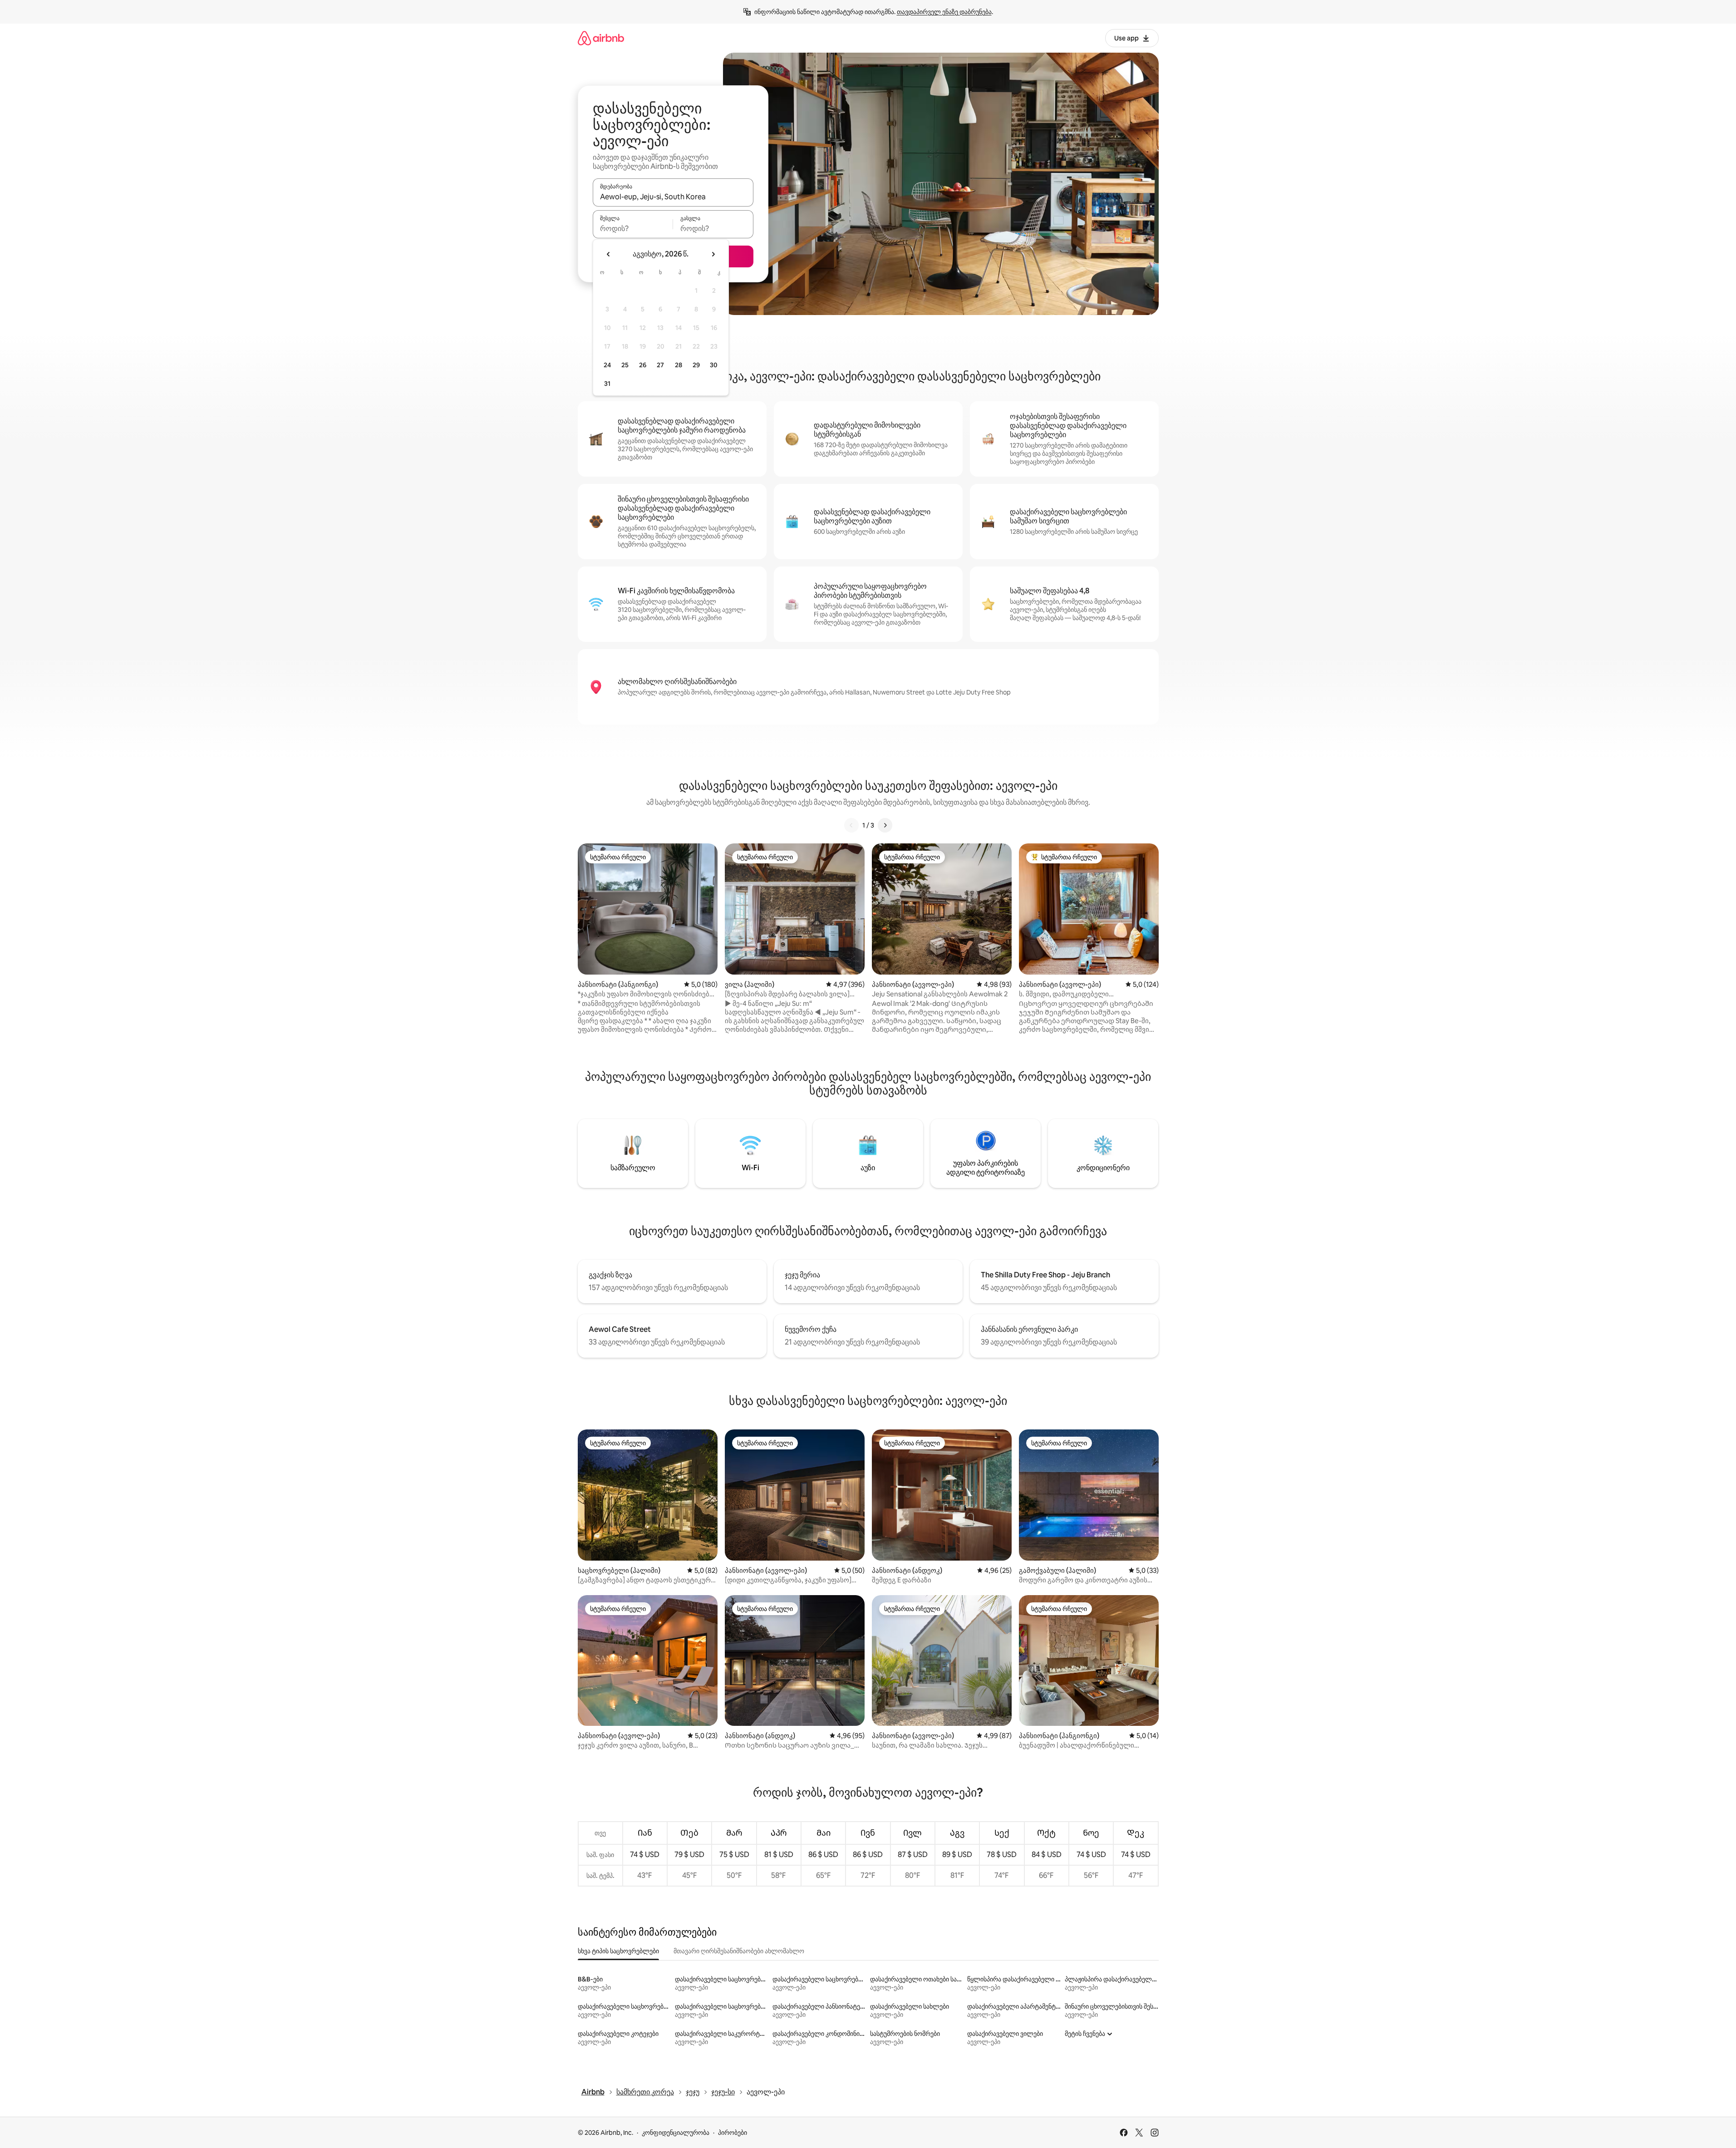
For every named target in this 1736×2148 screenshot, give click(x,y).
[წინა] (851, 825)
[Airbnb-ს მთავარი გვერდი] (601, 38)
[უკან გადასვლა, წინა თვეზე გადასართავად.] (609, 254)
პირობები (733, 2133)
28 (679, 365)
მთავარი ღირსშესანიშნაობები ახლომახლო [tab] (739, 1951)
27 (660, 365)
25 (625, 365)
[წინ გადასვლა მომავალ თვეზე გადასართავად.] (713, 254)
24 (607, 365)
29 (696, 365)
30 (714, 365)
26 (643, 365)
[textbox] (633, 228)
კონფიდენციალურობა (676, 2133)
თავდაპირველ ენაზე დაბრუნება (944, 12)
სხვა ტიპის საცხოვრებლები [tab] (618, 1951)
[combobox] (673, 197)
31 (607, 384)
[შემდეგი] (885, 825)
